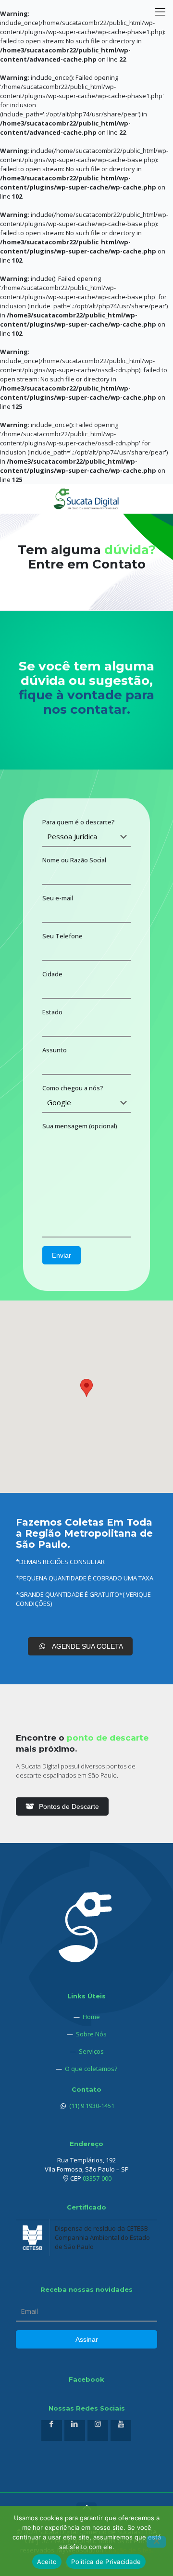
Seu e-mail (58, 898)
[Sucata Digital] (86, 499)
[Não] (156, 2542)
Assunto (55, 1050)
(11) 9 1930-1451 (91, 2106)
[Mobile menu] (160, 14)
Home (91, 2017)
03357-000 (97, 2178)
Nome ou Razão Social (74, 860)
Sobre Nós (91, 2034)
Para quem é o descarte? (79, 822)
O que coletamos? (91, 2069)
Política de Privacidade (106, 2562)
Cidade (52, 974)
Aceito (47, 2562)
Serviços (91, 2051)
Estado (52, 1012)
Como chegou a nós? (73, 1088)
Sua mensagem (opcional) (80, 1126)
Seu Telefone (62, 936)
